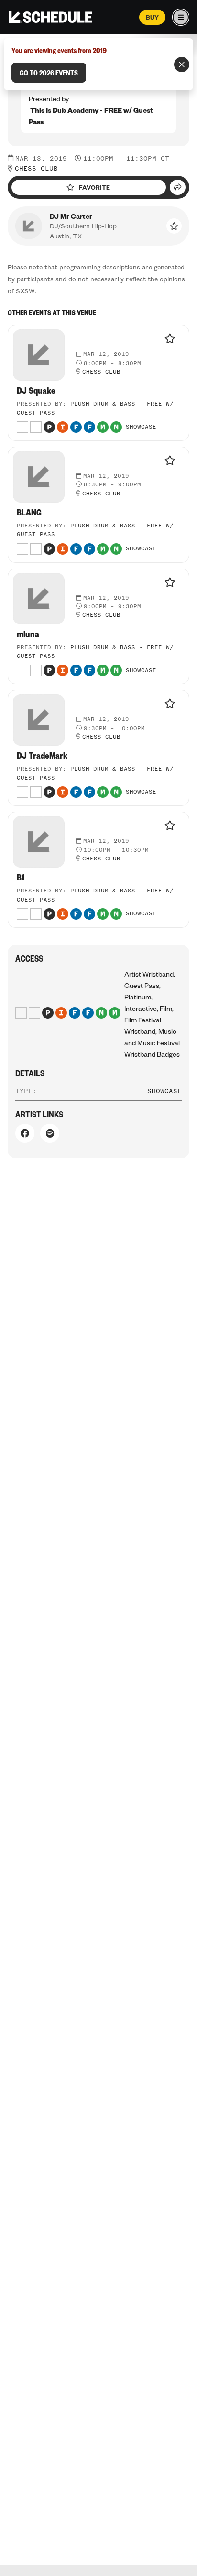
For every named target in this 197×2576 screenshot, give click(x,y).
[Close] (182, 64)
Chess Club (36, 169)
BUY (152, 17)
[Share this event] (178, 187)
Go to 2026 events (49, 73)
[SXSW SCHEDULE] (50, 17)
